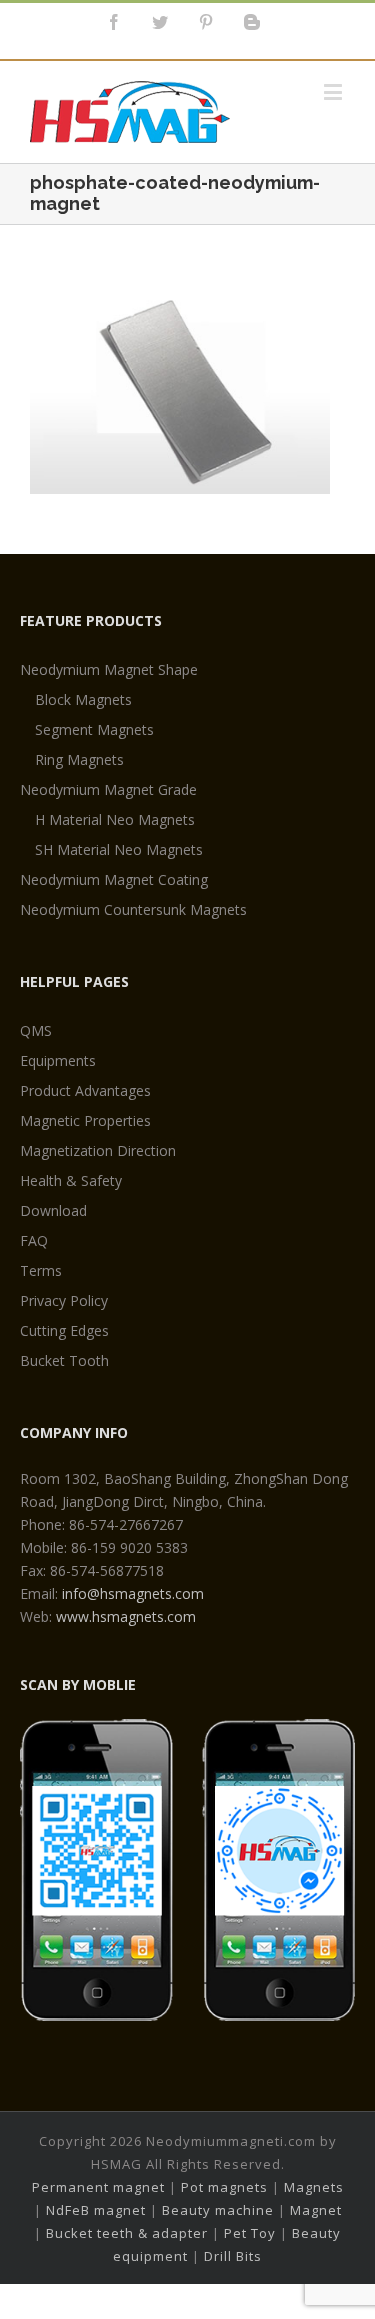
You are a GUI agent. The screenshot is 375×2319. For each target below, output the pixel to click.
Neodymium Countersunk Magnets (133, 909)
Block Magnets (83, 699)
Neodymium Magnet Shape (109, 669)
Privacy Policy (64, 1300)
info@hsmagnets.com (133, 1593)
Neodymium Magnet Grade (108, 789)
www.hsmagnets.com (126, 1616)
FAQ (34, 1240)
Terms (41, 1270)
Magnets (314, 2187)
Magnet (316, 2210)
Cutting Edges (64, 1330)
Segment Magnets (94, 729)
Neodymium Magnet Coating (114, 879)
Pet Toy (250, 2233)
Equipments (58, 1060)
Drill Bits (233, 2256)
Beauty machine (218, 2210)
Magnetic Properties (85, 1120)
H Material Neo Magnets (115, 819)
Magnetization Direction (98, 1150)
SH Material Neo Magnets (119, 849)
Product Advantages (85, 1090)
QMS (36, 1030)
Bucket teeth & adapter (127, 2233)
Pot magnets (224, 2187)
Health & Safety (71, 1180)
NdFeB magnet (96, 2210)
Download (53, 1210)
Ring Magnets (79, 759)
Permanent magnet (98, 2187)
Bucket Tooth (64, 1360)
